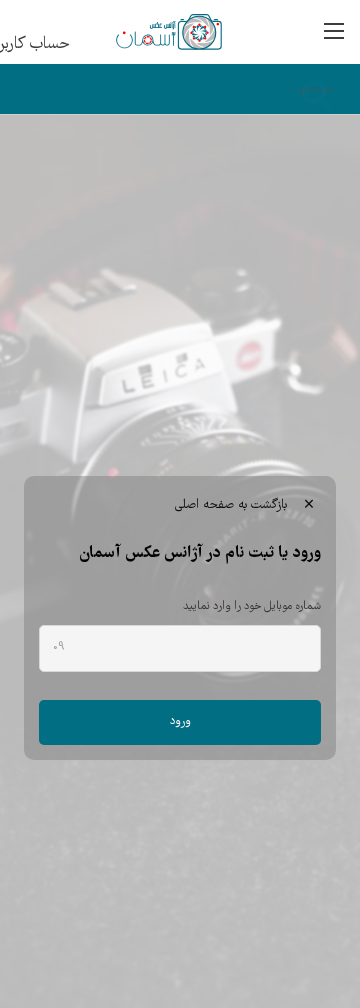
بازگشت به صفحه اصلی (243, 505)
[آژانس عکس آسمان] (150, 32)
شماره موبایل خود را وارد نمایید (252, 606)
